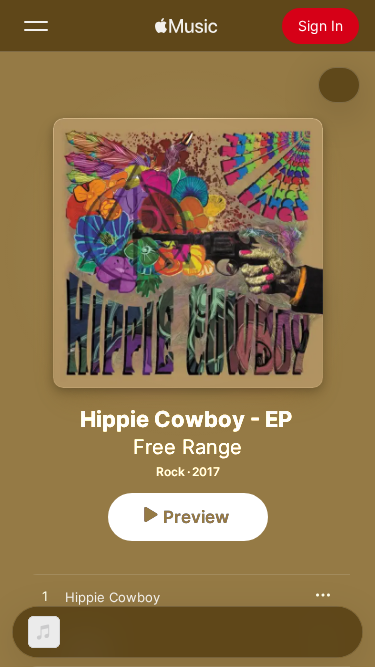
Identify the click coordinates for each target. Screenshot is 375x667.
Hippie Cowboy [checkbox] (112, 597)
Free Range (187, 447)
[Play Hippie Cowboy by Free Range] (45, 597)
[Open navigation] (36, 26)
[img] (186, 26)
